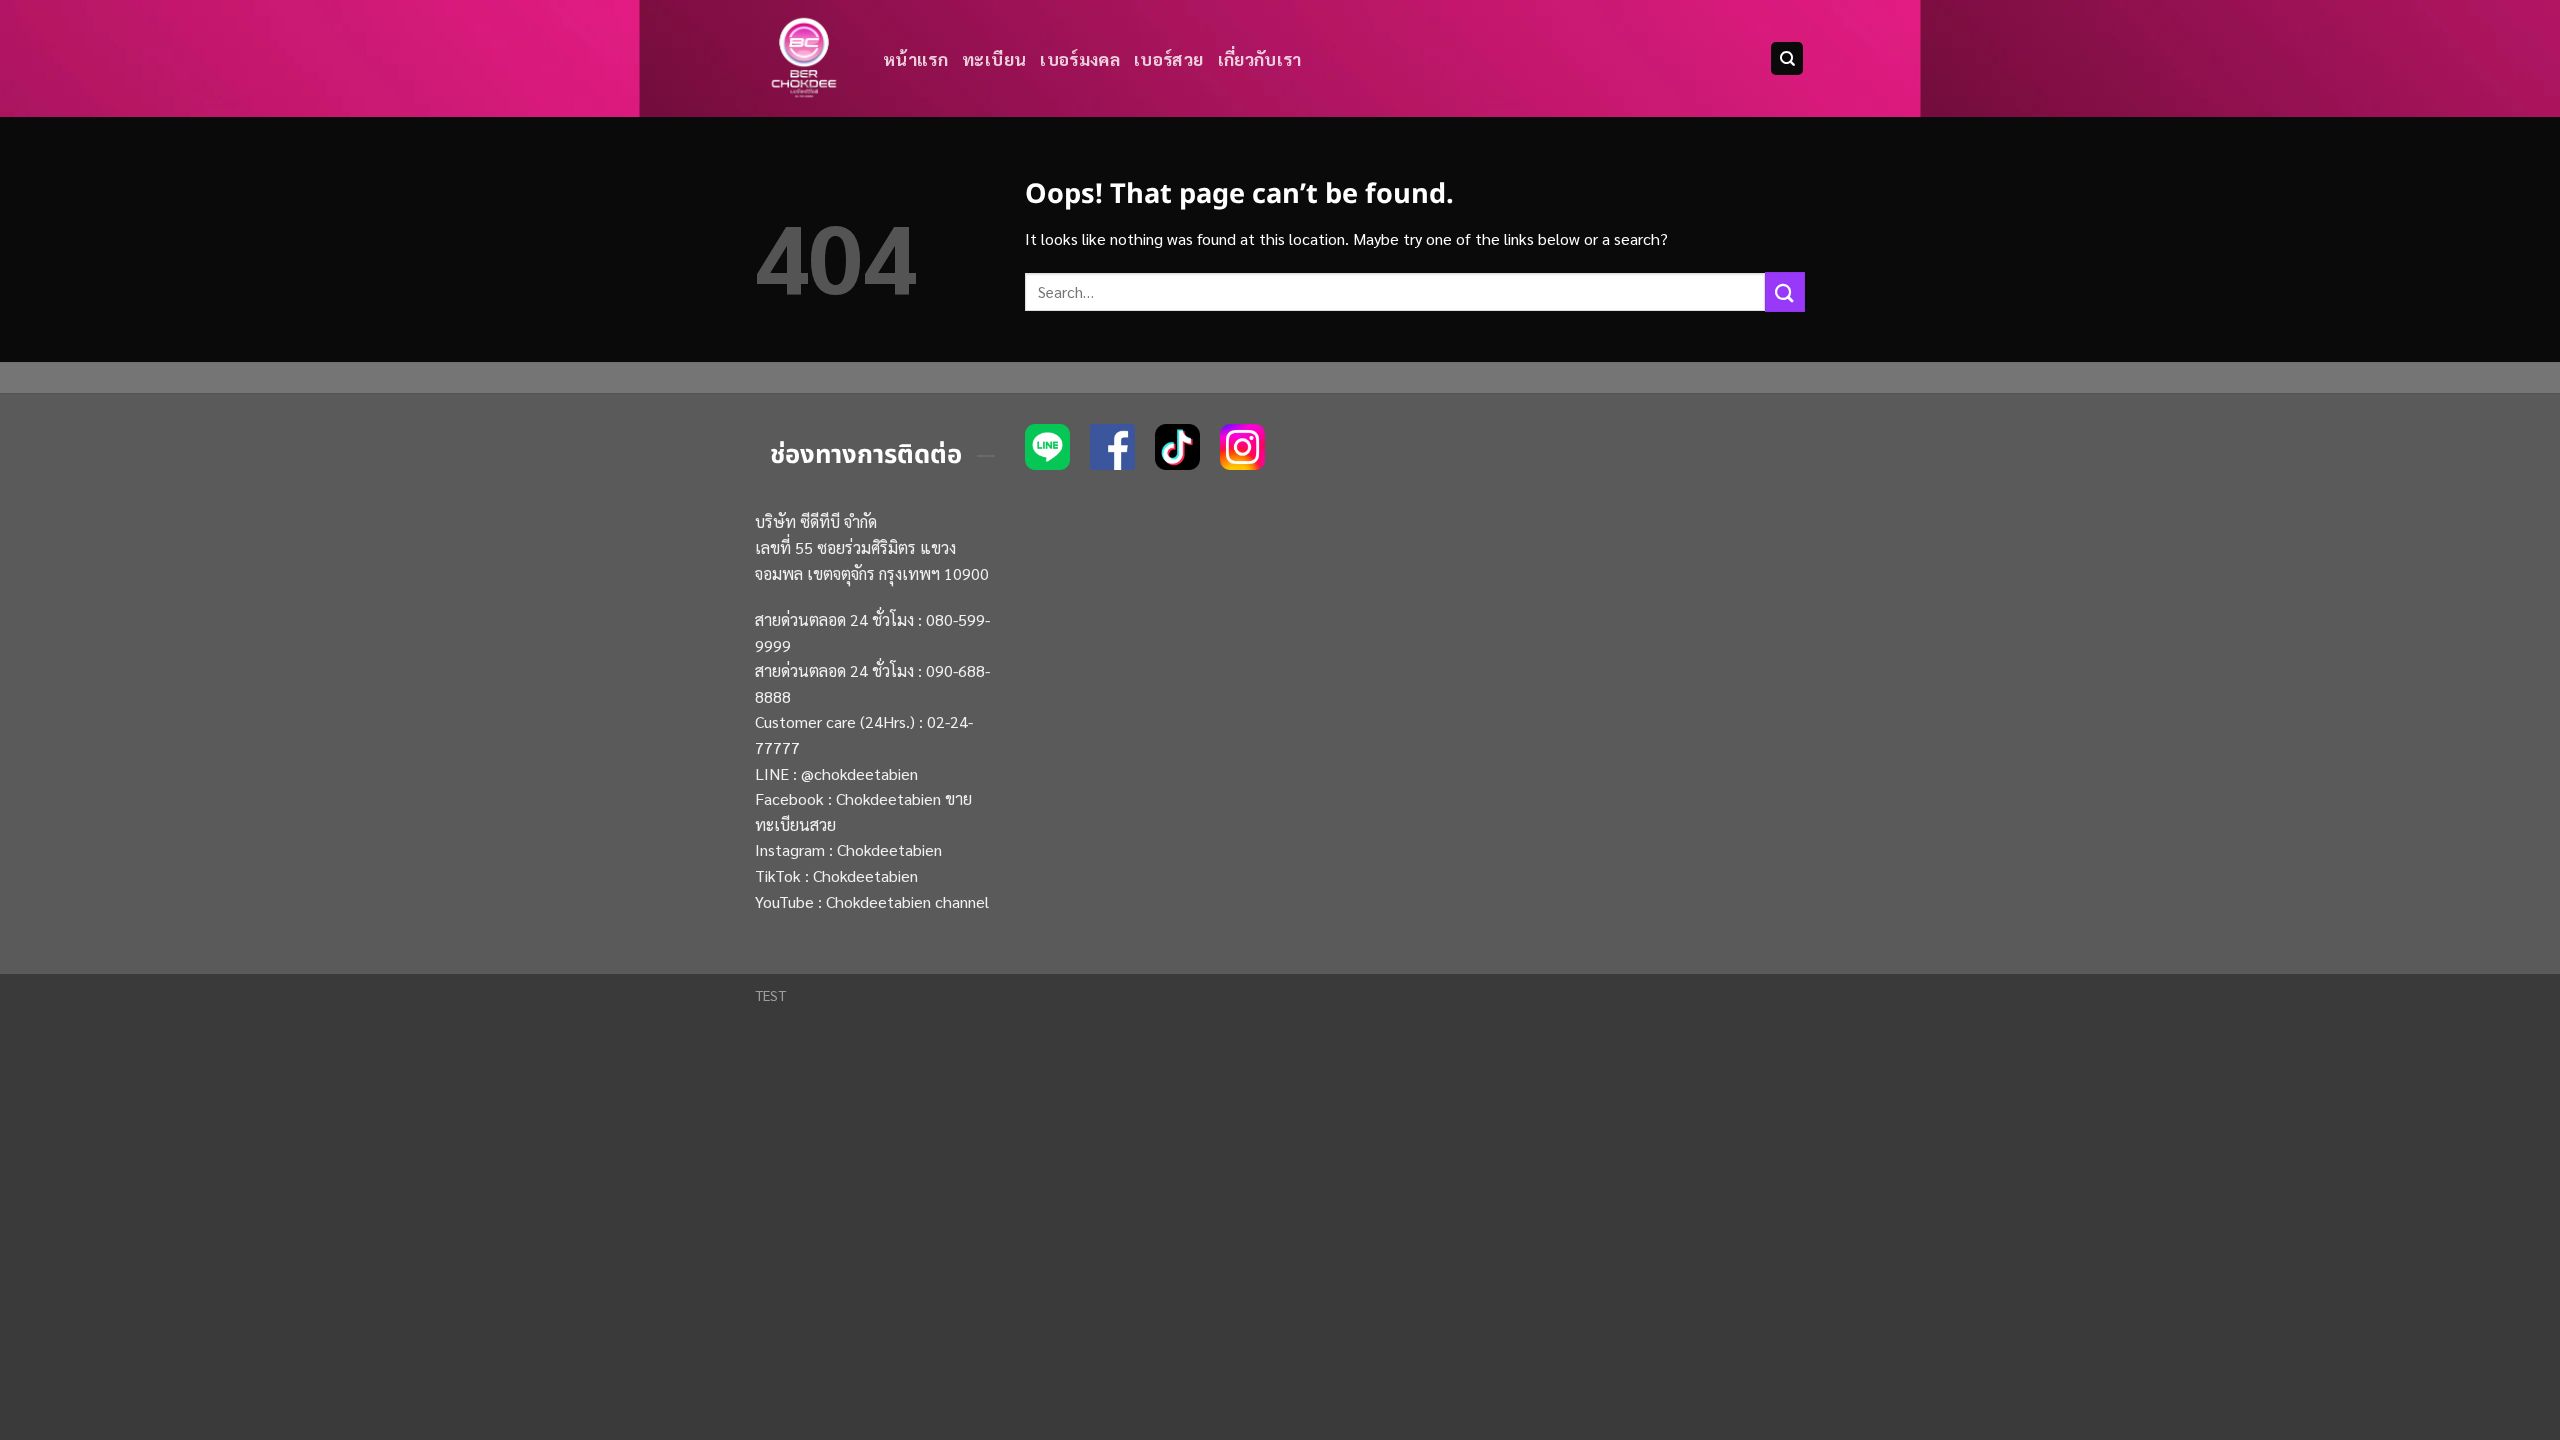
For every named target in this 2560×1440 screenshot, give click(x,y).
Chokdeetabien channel (907, 901)
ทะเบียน (994, 58)
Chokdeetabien (889, 849)
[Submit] (1785, 291)
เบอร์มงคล (1080, 58)
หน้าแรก (915, 58)
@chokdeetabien (859, 773)
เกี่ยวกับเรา (1260, 58)
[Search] (1787, 58)
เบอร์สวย (1168, 58)
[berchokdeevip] (804, 59)
